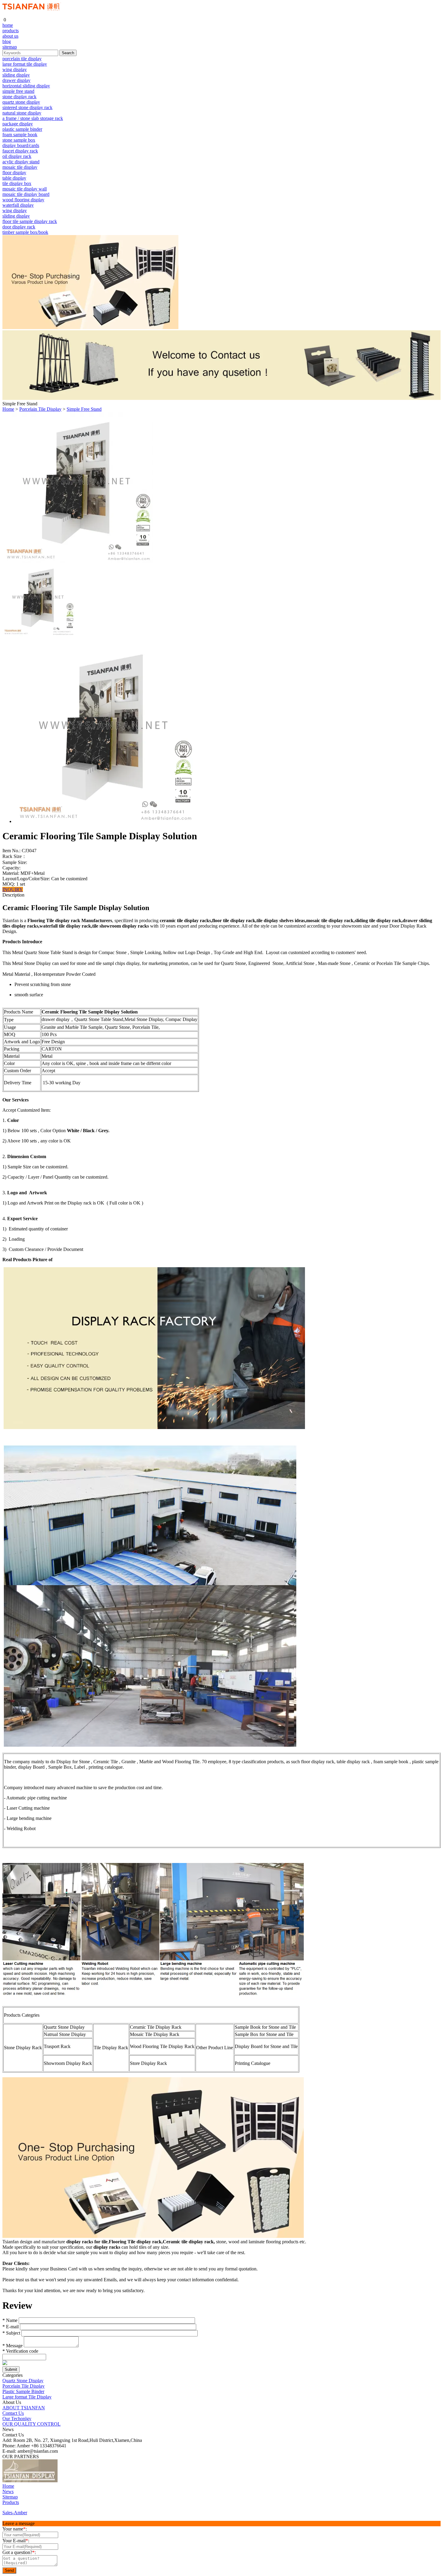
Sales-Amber (15, 2513)
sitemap (10, 47)
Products (11, 2502)
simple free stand (18, 91)
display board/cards (21, 145)
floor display (14, 173)
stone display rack (19, 97)
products (11, 31)
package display (18, 124)
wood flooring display (23, 200)
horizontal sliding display (26, 86)
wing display (15, 69)
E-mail (11, 2327)
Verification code (20, 2351)
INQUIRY (13, 889)
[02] (63, 2481)
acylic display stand (21, 162)
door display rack (19, 227)
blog (7, 41)
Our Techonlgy (17, 2419)
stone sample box (19, 140)
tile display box (17, 183)
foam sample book (20, 135)
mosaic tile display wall (25, 189)
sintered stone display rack (27, 107)
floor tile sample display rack (30, 221)
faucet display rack (20, 151)
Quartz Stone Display (23, 2381)
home (8, 25)
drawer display (16, 80)
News (8, 2491)
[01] (30, 2481)
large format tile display (25, 64)
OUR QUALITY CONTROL (31, 2424)
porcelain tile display (22, 59)
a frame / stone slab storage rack (33, 118)
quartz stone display (21, 102)
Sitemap (10, 2497)
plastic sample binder (22, 129)
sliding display (16, 75)
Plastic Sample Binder (23, 2391)
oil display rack (17, 156)
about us (10, 36)
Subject (11, 2333)
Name (10, 2320)
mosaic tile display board (26, 194)
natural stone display (22, 113)
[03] (74, 2481)
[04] (84, 2481)
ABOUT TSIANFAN (24, 2408)
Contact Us (13, 2413)
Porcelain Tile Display (40, 409)
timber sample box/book (25, 232)
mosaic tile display (20, 167)
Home (8, 409)
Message (13, 2346)
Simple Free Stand (84, 409)
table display (14, 178)
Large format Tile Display (27, 2397)
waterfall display (18, 205)
